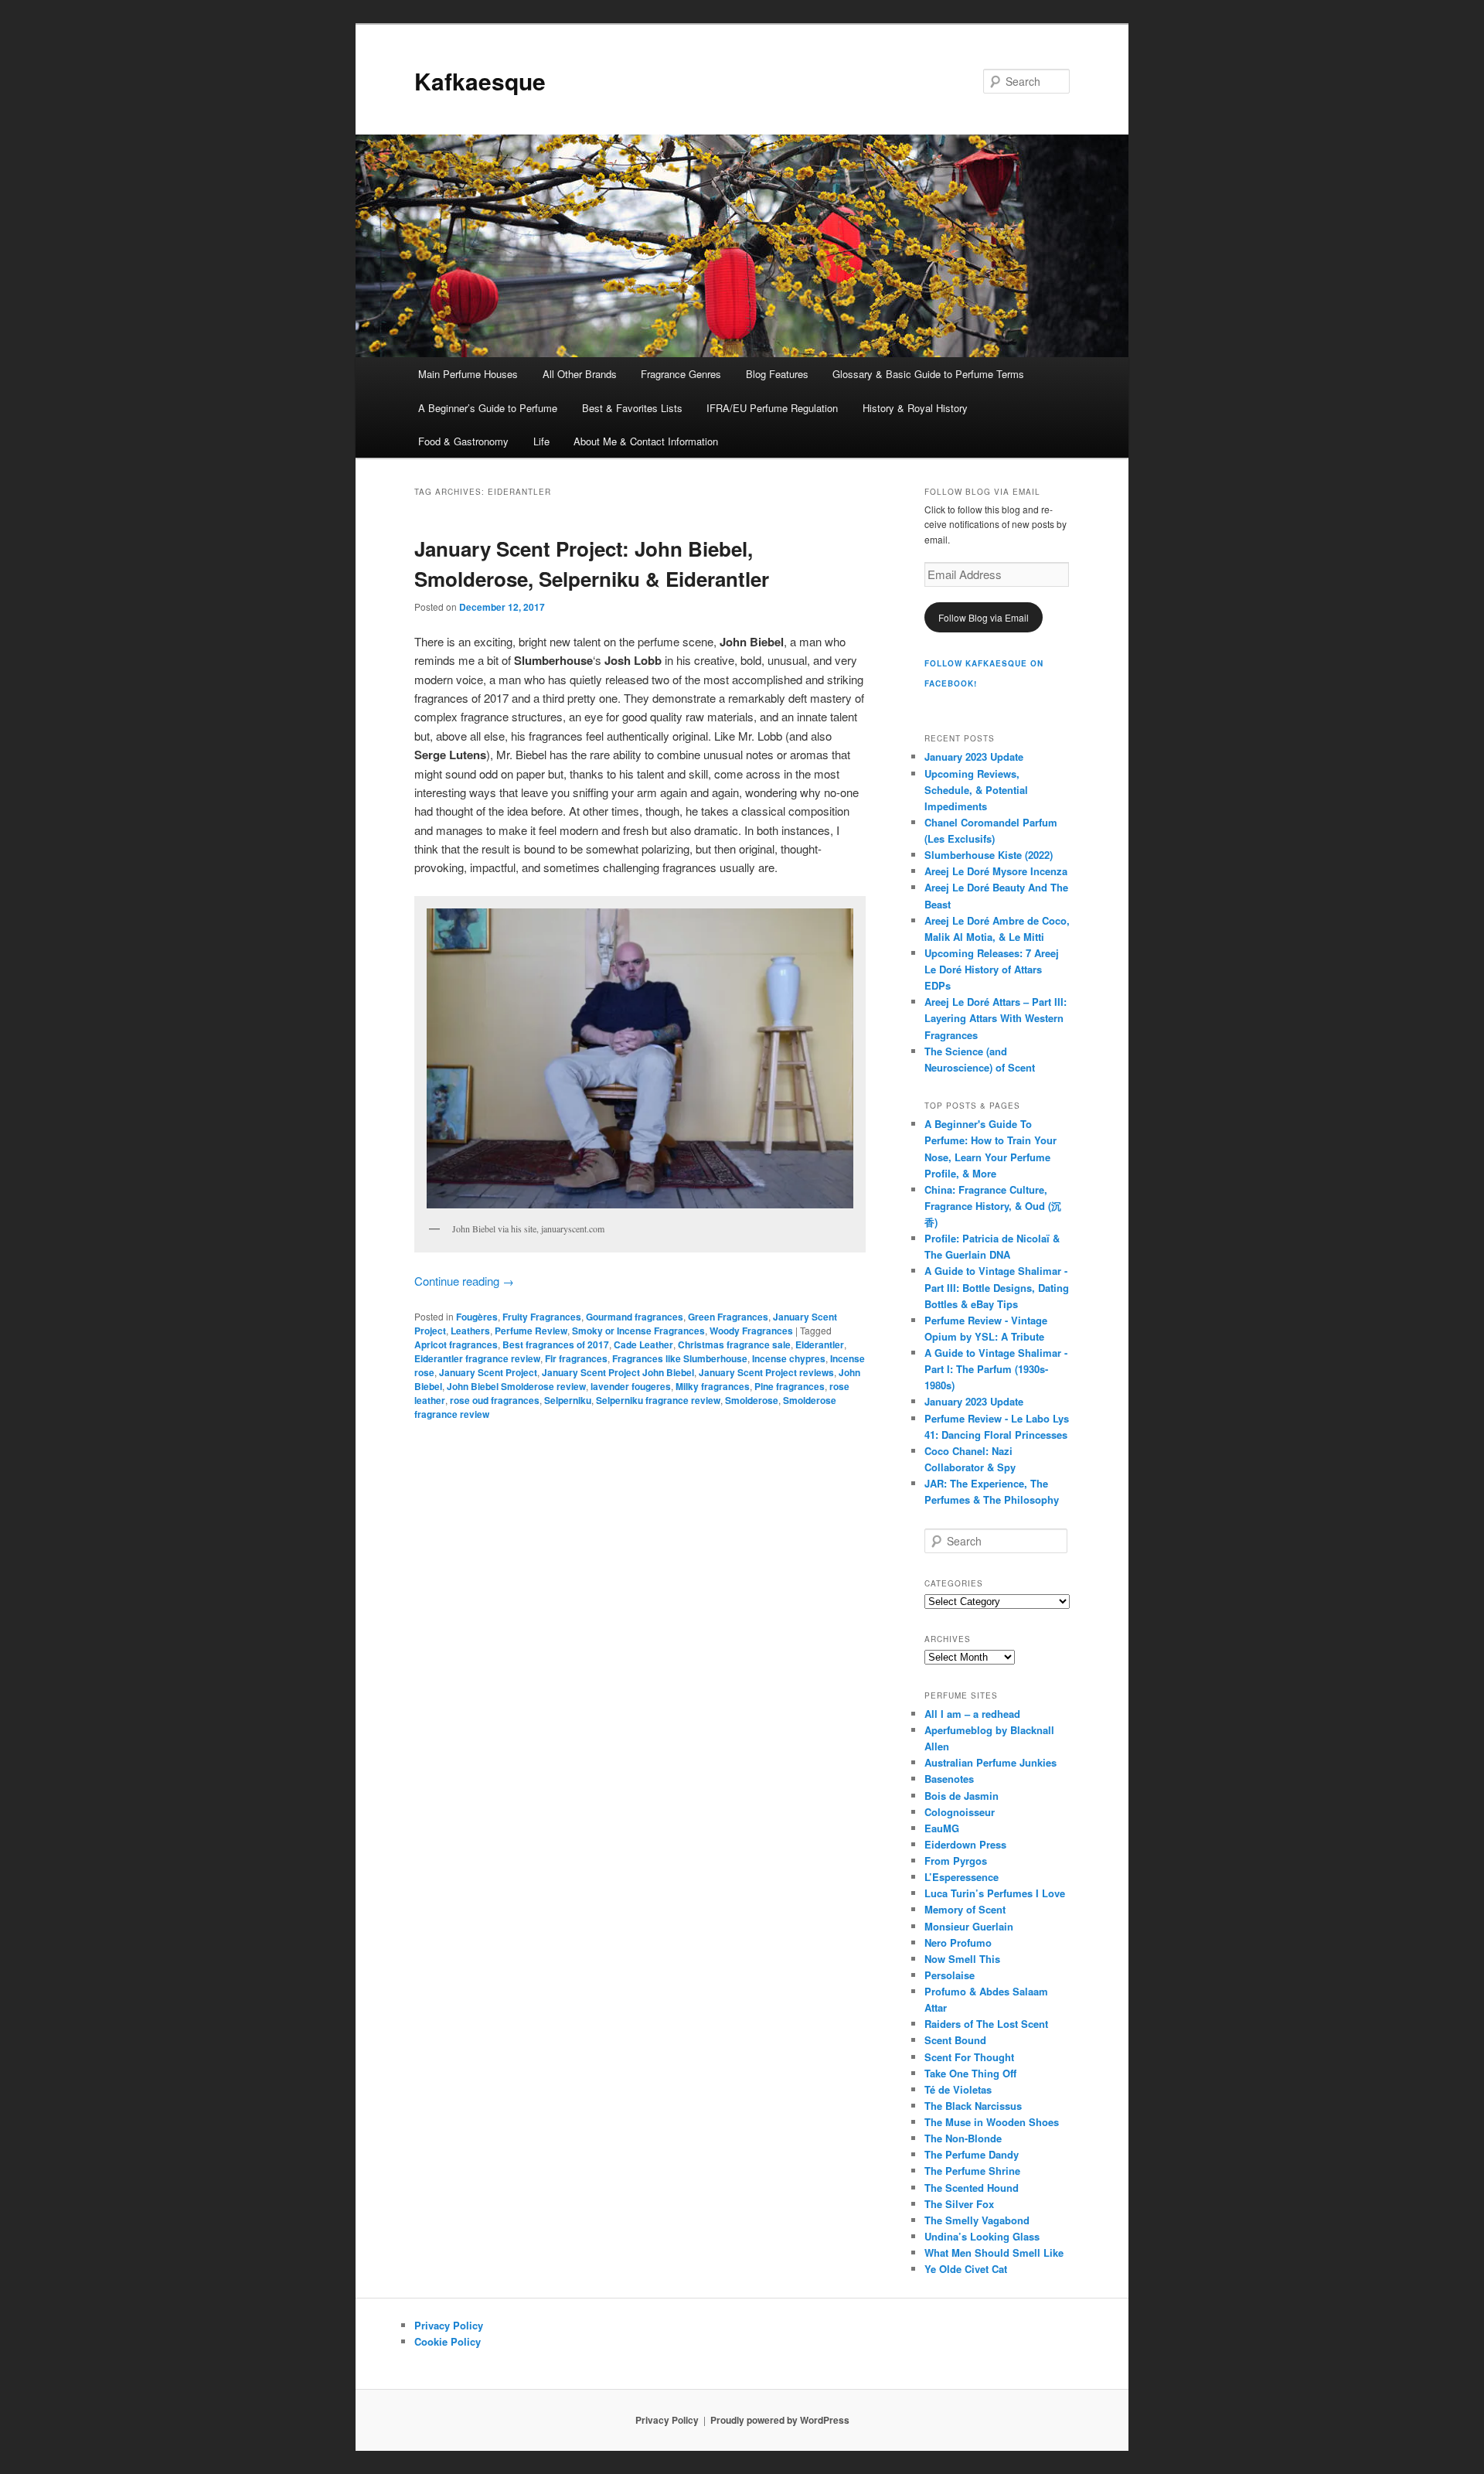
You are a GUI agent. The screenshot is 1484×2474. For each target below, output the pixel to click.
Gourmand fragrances (635, 1317)
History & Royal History (915, 408)
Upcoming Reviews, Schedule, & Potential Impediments (976, 790)
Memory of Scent (965, 1909)
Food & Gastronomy (463, 441)
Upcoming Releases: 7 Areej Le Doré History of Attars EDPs (992, 969)
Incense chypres (789, 1358)
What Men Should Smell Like (994, 2252)
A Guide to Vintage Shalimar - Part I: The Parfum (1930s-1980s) (996, 1369)
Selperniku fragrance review (658, 1400)
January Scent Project (488, 1372)
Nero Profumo (958, 1942)
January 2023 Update (974, 757)
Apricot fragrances (456, 1344)
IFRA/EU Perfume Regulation (772, 408)
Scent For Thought (969, 2057)
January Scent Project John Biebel (618, 1372)
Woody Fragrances (751, 1331)
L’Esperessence (962, 1877)
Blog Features (777, 374)
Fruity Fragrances (542, 1317)
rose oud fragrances (495, 1400)
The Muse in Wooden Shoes (992, 2122)
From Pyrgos (956, 1861)
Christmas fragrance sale (734, 1344)
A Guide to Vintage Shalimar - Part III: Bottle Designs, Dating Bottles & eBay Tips (997, 1287)
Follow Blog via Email (984, 617)
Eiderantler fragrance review (477, 1358)
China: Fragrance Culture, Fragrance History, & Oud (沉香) (993, 1206)
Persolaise (950, 1975)
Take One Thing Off (970, 2073)
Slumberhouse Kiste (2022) (989, 855)
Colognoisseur (960, 1812)
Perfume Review (531, 1331)
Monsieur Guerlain (969, 1926)
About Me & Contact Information (646, 441)
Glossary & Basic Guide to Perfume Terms (928, 374)
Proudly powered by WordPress (780, 2420)
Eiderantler (820, 1344)
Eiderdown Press (965, 1844)
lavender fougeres (631, 1386)
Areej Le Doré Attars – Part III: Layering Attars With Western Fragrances (996, 1018)
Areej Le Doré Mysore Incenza (996, 871)
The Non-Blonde (963, 2138)
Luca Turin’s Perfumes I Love (995, 1893)
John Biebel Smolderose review (516, 1386)
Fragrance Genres (681, 374)
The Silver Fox (959, 2204)
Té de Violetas (958, 2089)
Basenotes (949, 1779)
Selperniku (568, 1400)
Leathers (470, 1331)
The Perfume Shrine (972, 2171)
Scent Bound (955, 2040)
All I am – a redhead (972, 1714)
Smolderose (752, 1400)
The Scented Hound (972, 2188)
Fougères (477, 1317)
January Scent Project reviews (766, 1372)
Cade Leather (643, 1344)
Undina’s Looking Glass (982, 2236)
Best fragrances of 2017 (556, 1344)
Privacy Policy (449, 2325)
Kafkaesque (480, 81)
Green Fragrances (728, 1317)
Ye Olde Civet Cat (966, 2269)
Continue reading (464, 1281)
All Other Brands (580, 374)
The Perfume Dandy (972, 2154)
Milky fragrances (713, 1386)
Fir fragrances (576, 1358)
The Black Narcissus (973, 2106)
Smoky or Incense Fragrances (638, 1331)
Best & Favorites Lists (632, 408)
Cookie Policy (448, 2341)
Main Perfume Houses (468, 374)
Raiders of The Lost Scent (986, 2024)
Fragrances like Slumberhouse (680, 1358)
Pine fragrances (790, 1386)
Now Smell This (962, 1959)
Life (541, 441)
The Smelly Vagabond (977, 2220)
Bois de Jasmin (962, 1796)
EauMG (942, 1828)
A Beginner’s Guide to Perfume (488, 408)
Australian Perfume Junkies (990, 1762)
